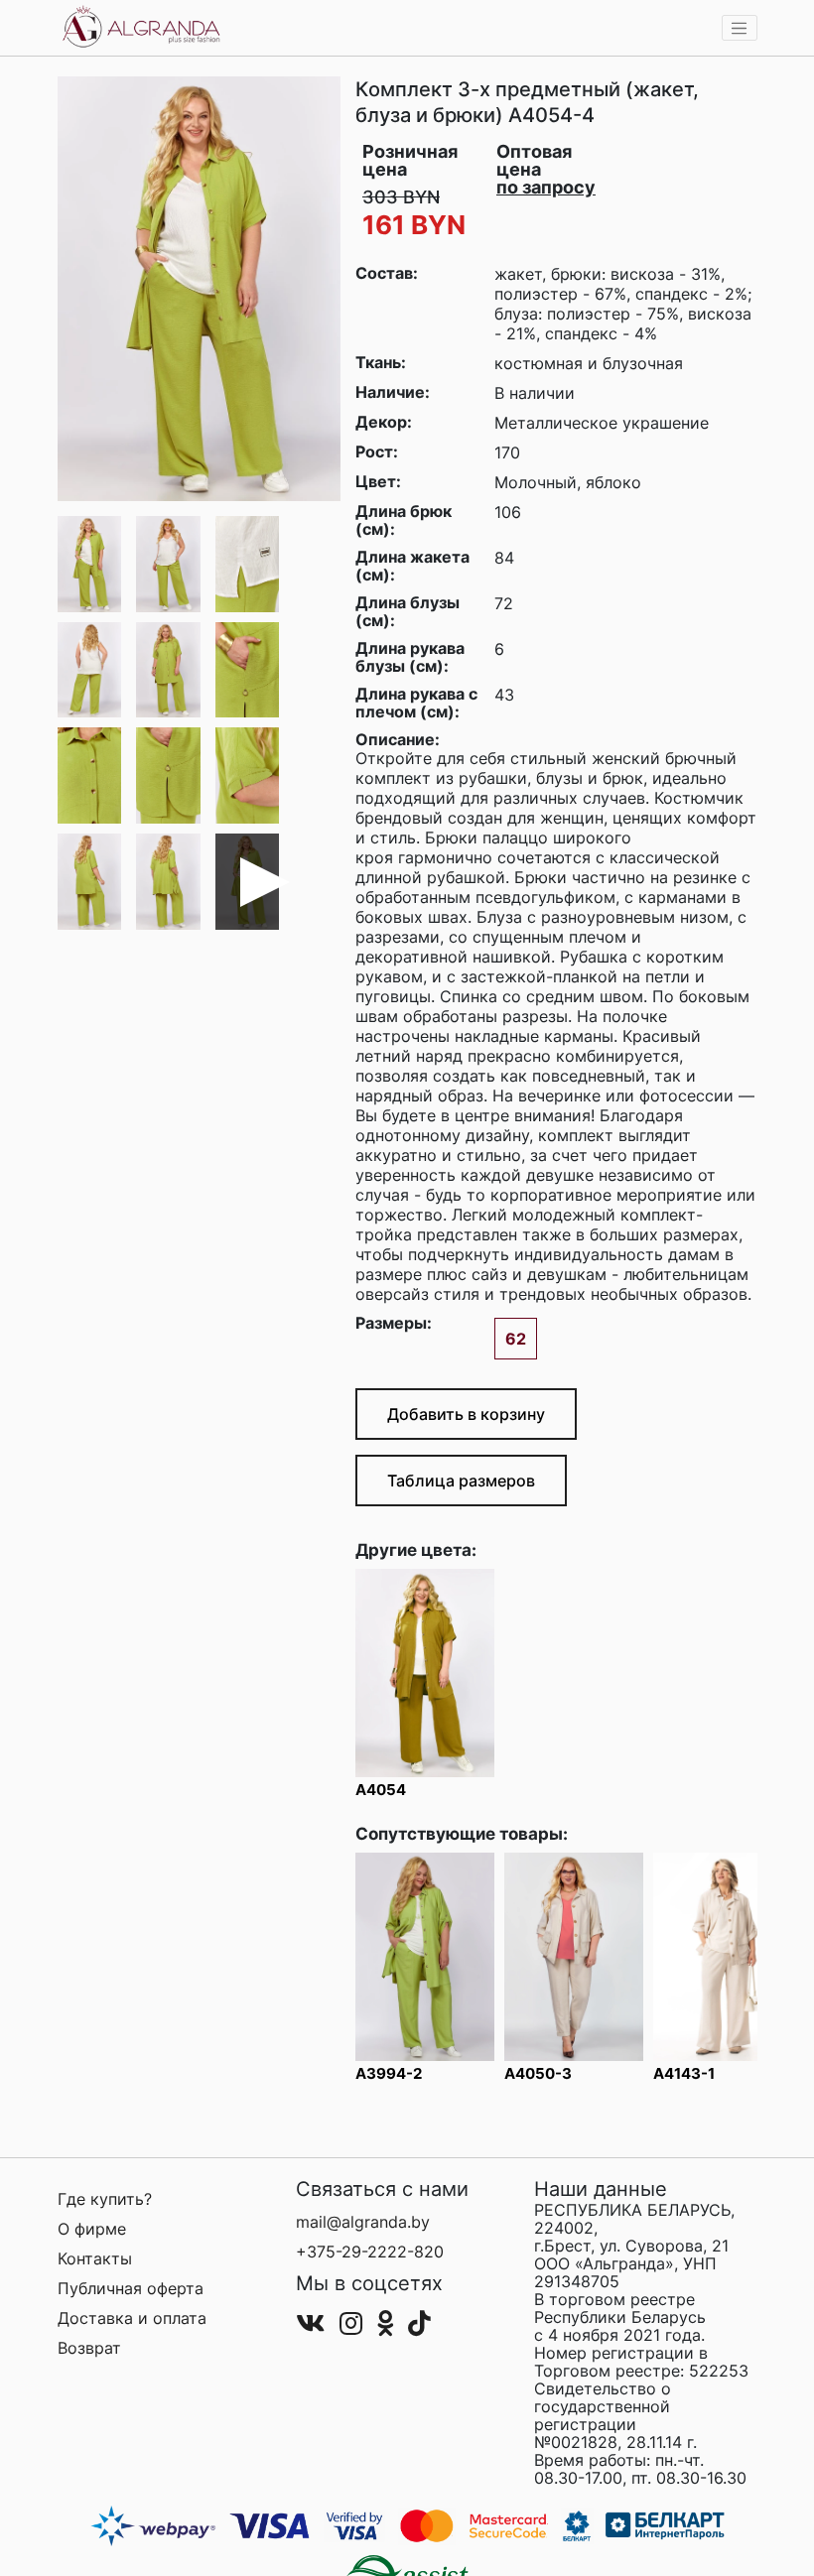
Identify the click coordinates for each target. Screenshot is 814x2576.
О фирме (92, 2229)
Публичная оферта (131, 2288)
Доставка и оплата (132, 2318)
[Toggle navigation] (740, 28)
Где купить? (105, 2199)
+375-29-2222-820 (370, 2252)
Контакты (95, 2258)
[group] (199, 289)
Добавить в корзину (466, 1414)
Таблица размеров (461, 1481)
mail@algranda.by (363, 2222)
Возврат (89, 2348)
